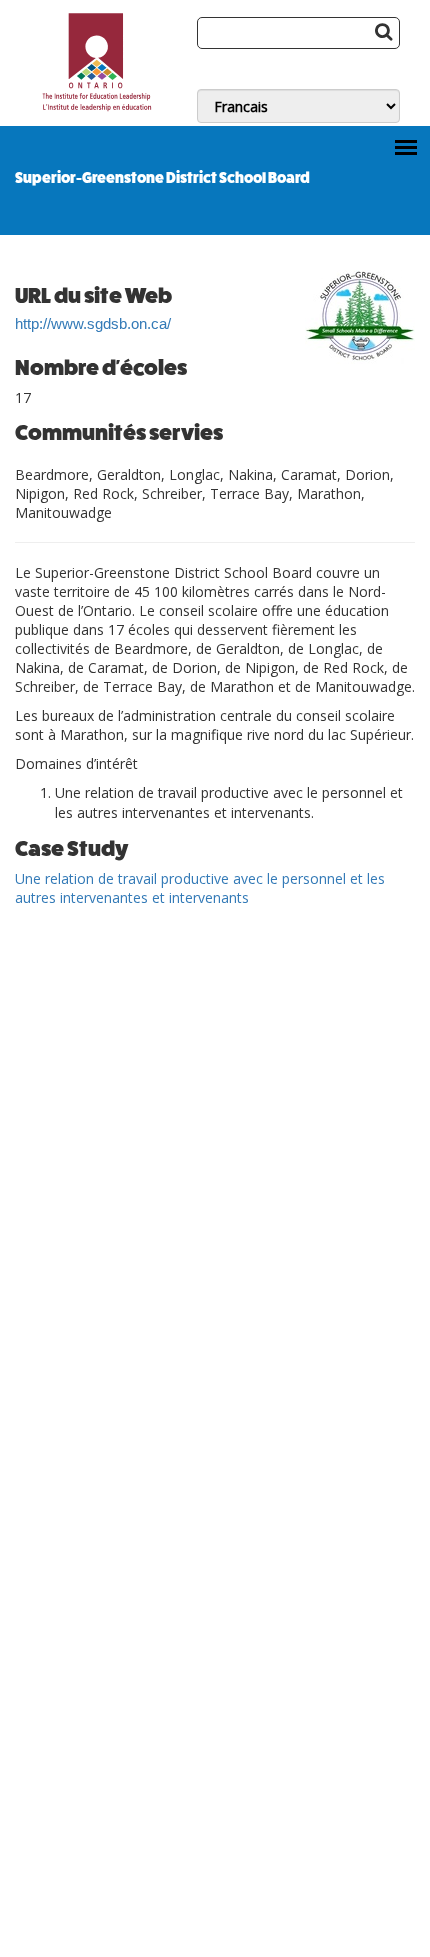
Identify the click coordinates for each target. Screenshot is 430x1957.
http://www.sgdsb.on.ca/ (93, 324)
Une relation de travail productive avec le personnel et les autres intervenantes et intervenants (200, 888)
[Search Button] (383, 31)
